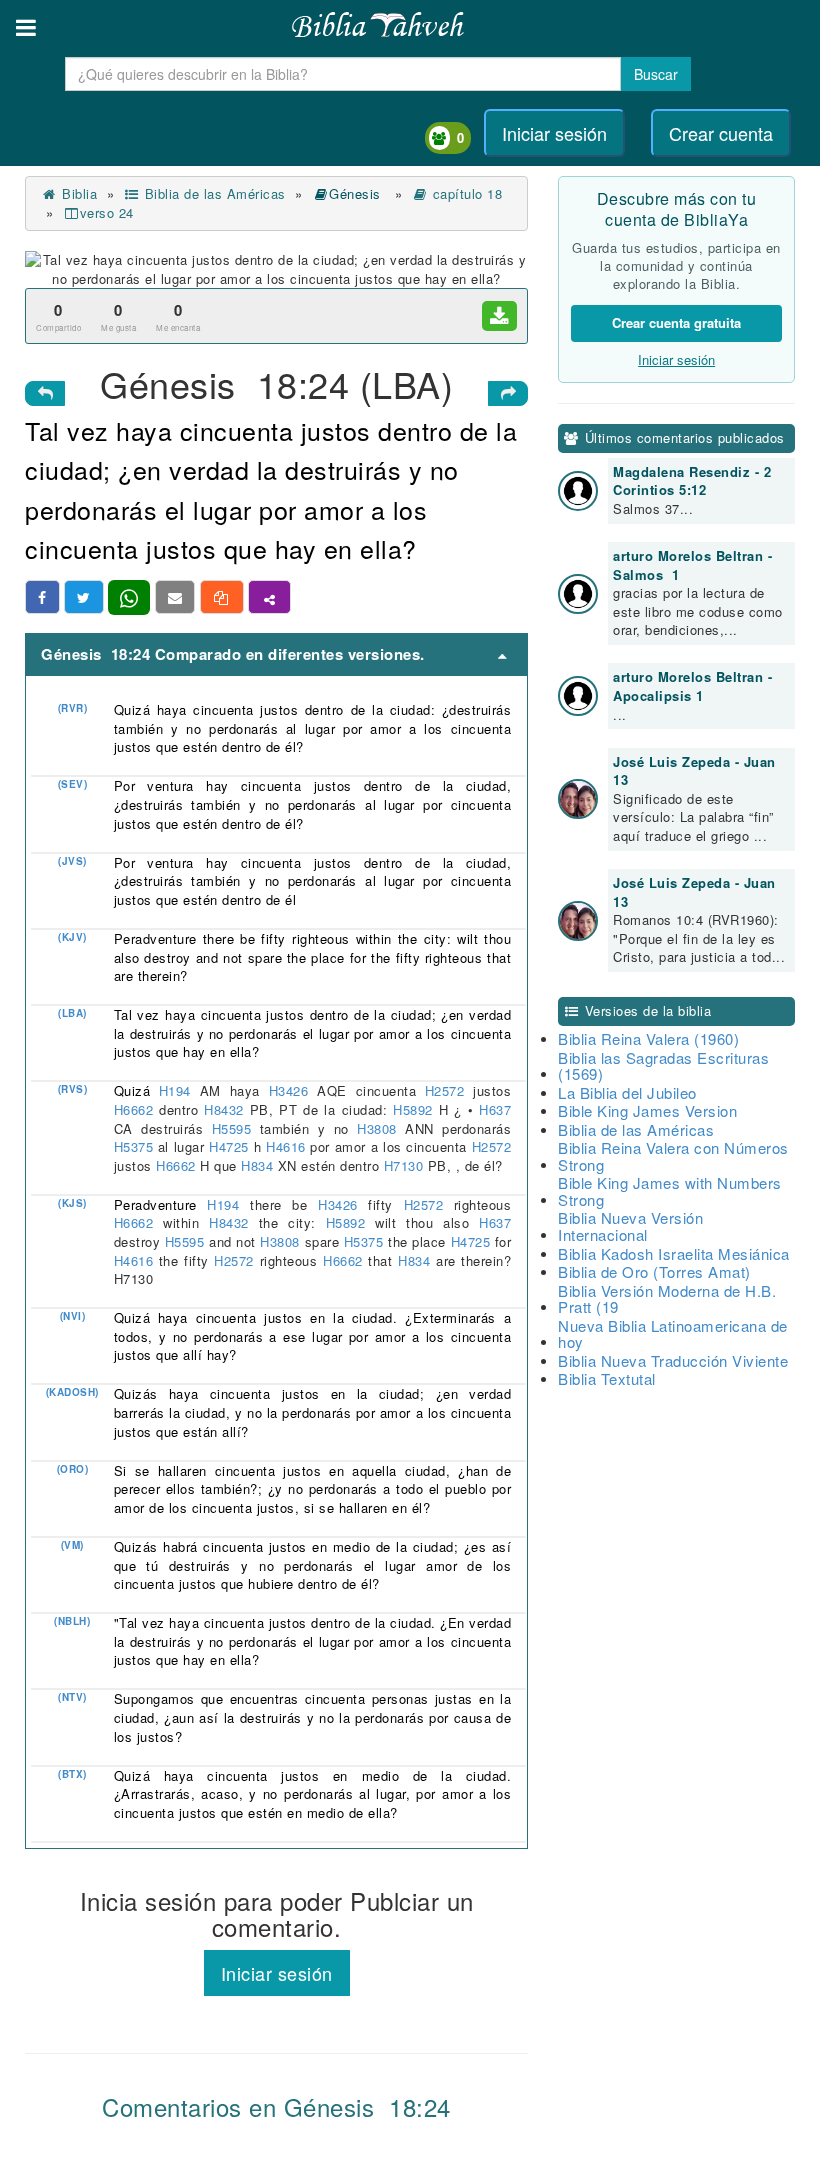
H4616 (288, 1146)
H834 (259, 1165)
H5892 (416, 1109)
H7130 (406, 1165)
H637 (495, 1109)
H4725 (231, 1146)
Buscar (656, 74)
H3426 (293, 1090)
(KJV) (72, 937)
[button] (26, 27)
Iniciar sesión (554, 133)
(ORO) (73, 1469)
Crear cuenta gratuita (676, 322)
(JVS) (72, 861)
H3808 (381, 1128)
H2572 (449, 1090)
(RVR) (73, 708)
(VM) (72, 1545)
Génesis (357, 193)
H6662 (137, 1109)
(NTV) (72, 1697)
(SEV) (73, 784)
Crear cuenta (721, 133)
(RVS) (73, 1089)
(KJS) (72, 1203)
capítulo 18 (465, 193)
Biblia (77, 193)
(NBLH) (72, 1621)
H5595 (236, 1128)
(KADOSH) (72, 1392)
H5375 (136, 1146)
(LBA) (72, 1013)
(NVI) (73, 1316)
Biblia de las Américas (213, 193)
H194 (179, 1090)
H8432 (227, 1109)
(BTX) (72, 1774)
